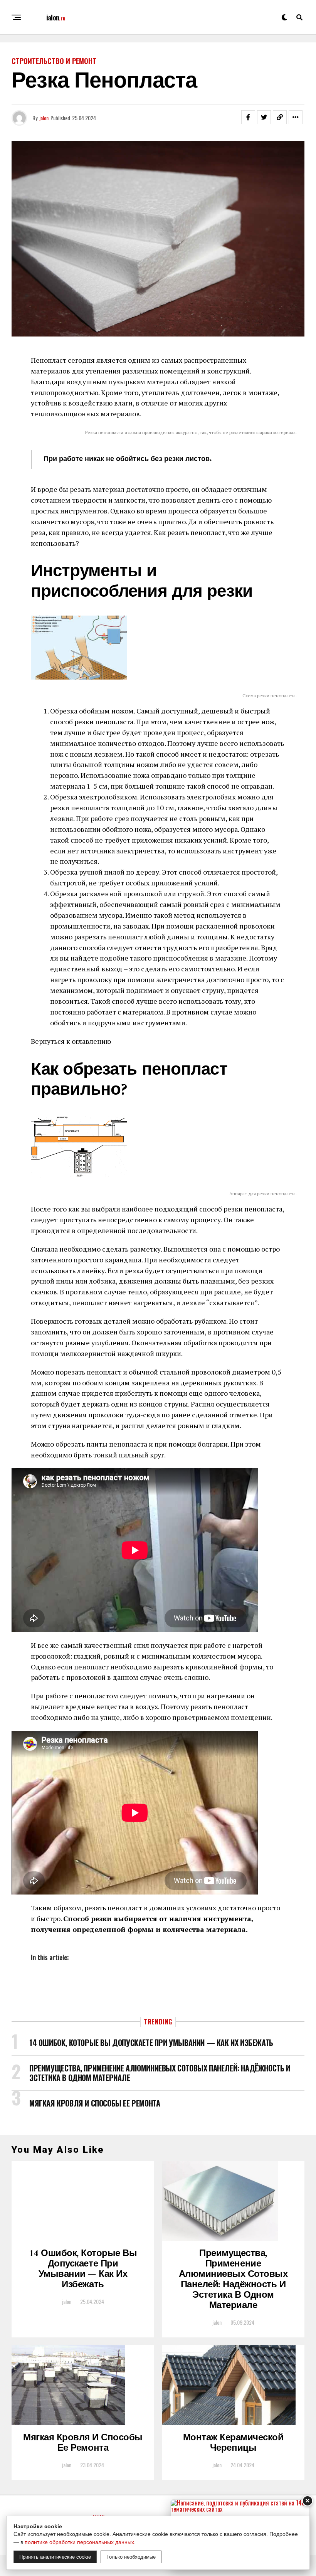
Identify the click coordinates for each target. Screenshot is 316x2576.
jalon (44, 118)
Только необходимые (131, 2557)
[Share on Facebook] (248, 117)
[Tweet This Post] (264, 117)
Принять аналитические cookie (55, 2557)
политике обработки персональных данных (79, 2542)
